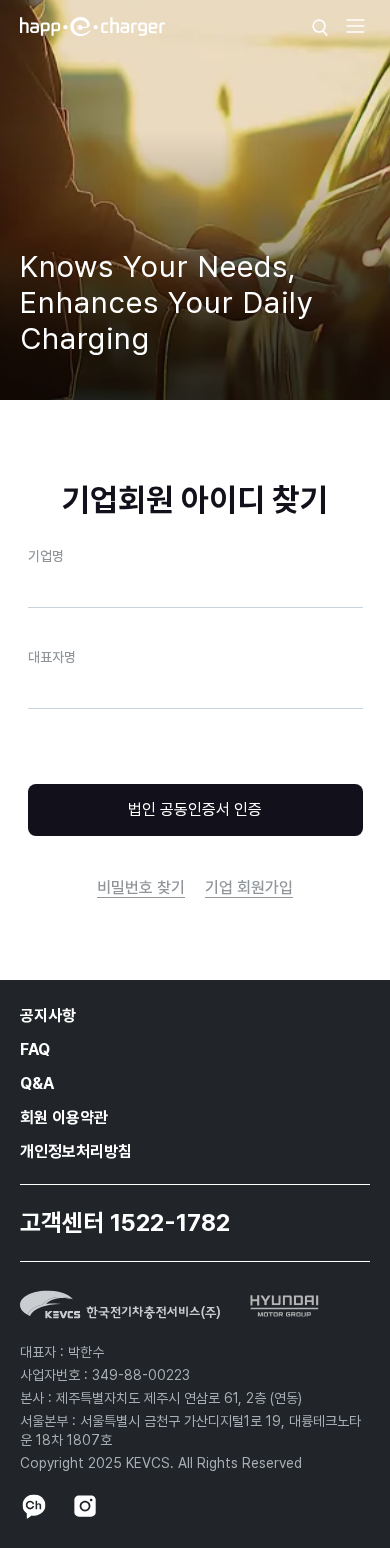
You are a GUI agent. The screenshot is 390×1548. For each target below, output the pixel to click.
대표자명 (52, 657)
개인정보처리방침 (76, 1151)
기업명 (46, 556)
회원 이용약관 (64, 1117)
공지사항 (48, 1015)
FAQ (35, 1049)
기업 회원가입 (249, 887)
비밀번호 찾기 (141, 887)
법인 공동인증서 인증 (195, 809)
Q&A (37, 1083)
